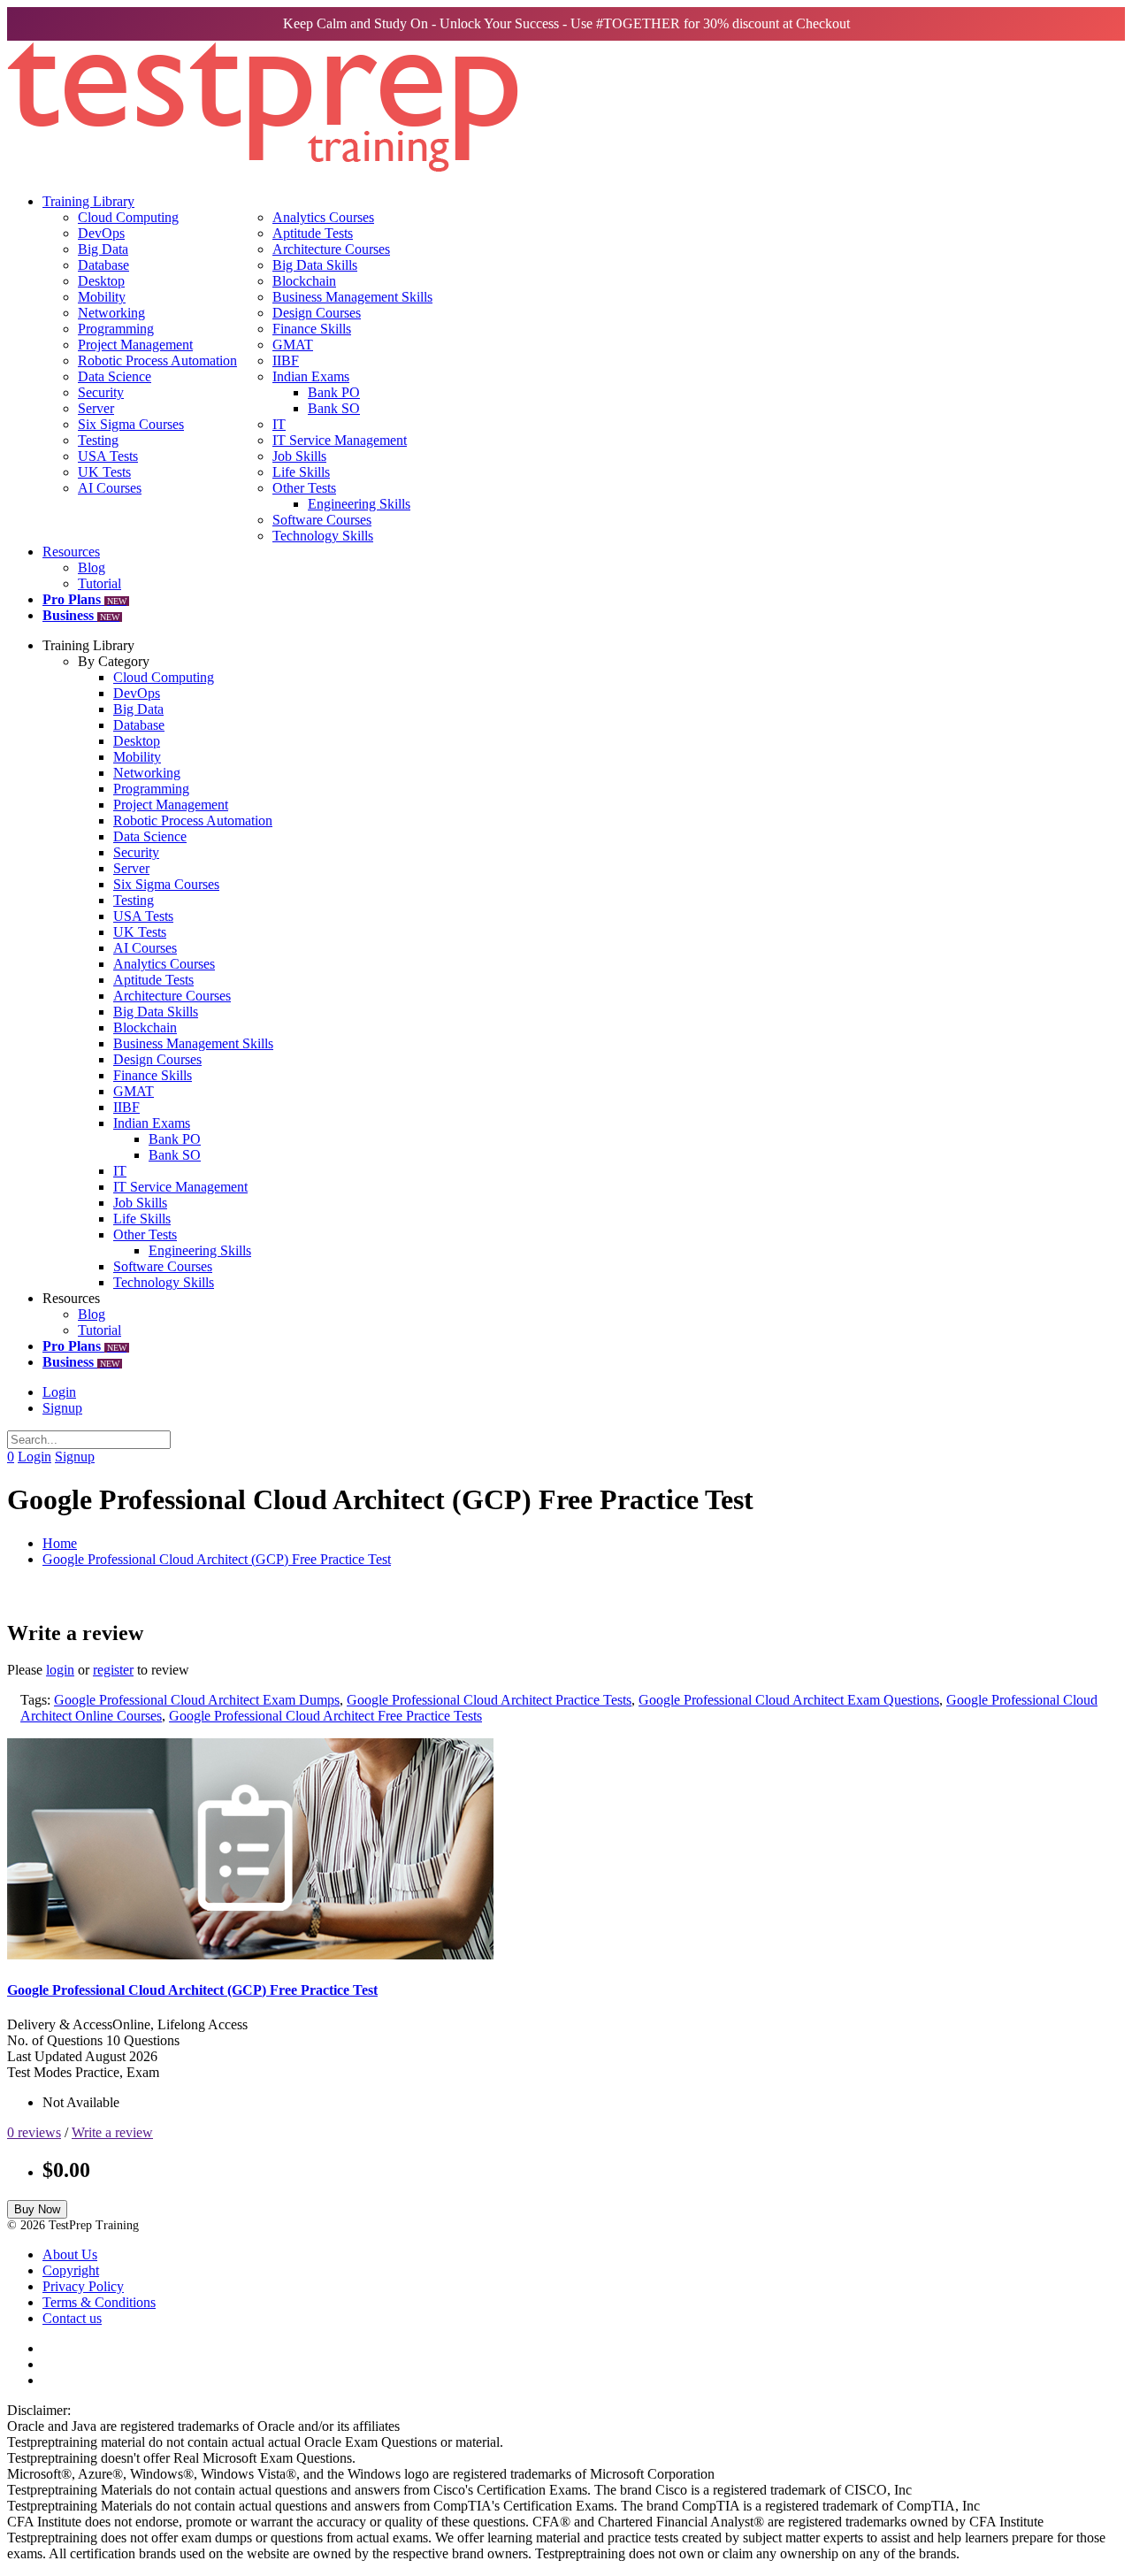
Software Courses (322, 520)
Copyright (71, 2270)
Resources (71, 552)
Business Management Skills (352, 297)
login (60, 1670)
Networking (111, 313)
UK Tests (104, 472)
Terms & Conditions (99, 2302)
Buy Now (37, 2209)
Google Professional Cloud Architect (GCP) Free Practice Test (217, 1559)
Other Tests (304, 488)
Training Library (88, 201)
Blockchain (304, 281)
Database (103, 265)
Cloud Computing (128, 217)
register (113, 1670)
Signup (62, 1408)
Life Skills (301, 472)
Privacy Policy (83, 2286)
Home (60, 1543)
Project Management (135, 345)
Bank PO (334, 392)
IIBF (286, 360)
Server (96, 408)
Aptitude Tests (313, 233)
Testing (98, 440)
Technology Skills (323, 536)
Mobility (102, 297)
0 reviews (34, 2132)
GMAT (293, 345)
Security (101, 392)
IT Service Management (340, 440)
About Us (70, 2254)
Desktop (101, 281)
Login (59, 1392)
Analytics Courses (323, 217)
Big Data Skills (315, 265)
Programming (116, 329)
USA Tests (108, 456)
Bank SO (334, 408)
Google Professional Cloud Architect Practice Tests (489, 1700)
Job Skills (299, 456)
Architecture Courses (331, 249)
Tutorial (99, 583)
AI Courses (110, 488)
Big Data (103, 249)
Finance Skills (312, 329)
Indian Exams (311, 376)
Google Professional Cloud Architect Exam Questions (789, 1700)
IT (279, 424)
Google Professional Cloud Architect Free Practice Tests (325, 1716)
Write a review (112, 2132)
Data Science (115, 376)
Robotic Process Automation (157, 360)
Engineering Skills (359, 504)
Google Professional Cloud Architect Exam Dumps (197, 1700)
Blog (92, 567)
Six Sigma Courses (131, 424)
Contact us (72, 2318)
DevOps (101, 233)
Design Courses (317, 313)
